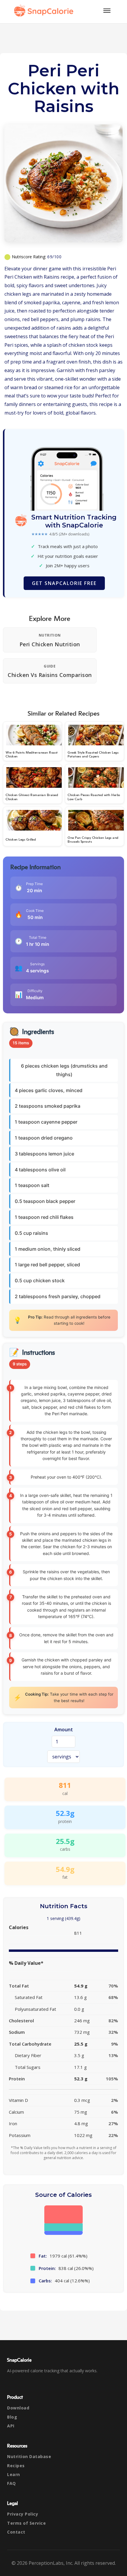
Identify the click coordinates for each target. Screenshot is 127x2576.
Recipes (16, 2466)
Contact (16, 2532)
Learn (14, 2474)
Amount (64, 1730)
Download (18, 2408)
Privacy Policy (23, 2514)
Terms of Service (26, 2523)
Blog (12, 2417)
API (11, 2426)
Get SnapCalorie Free (64, 583)
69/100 (54, 257)
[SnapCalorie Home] (45, 11)
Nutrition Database (29, 2456)
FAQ (12, 2483)
